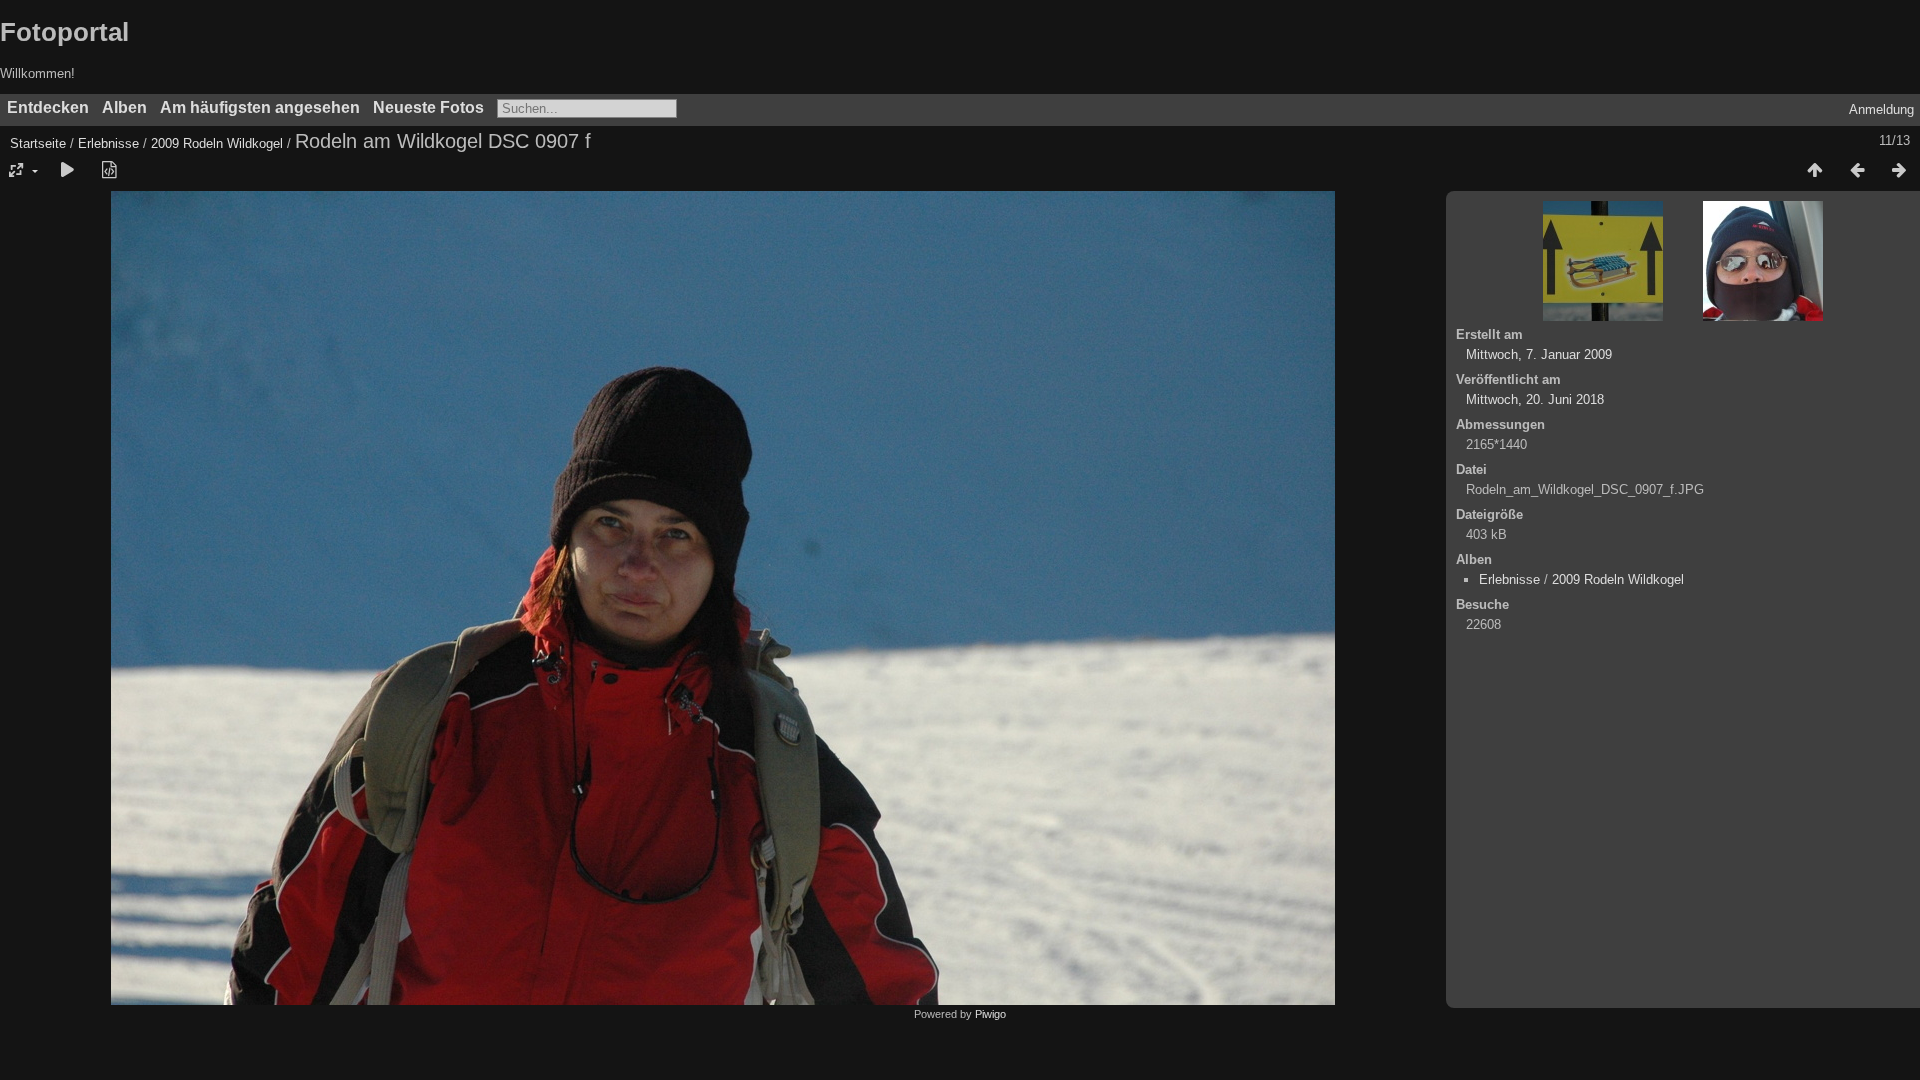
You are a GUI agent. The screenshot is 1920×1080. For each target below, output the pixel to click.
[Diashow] (67, 171)
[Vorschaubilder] (1815, 171)
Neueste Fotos (428, 107)
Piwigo (990, 1014)
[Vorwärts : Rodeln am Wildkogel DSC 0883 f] (1899, 171)
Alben (124, 107)
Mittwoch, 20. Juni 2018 (1535, 399)
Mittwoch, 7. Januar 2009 (1539, 354)
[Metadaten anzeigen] (109, 171)
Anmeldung (1881, 109)
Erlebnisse (108, 143)
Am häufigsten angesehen (260, 107)
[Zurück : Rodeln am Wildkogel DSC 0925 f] (1857, 171)
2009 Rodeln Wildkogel (217, 143)
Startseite (38, 143)
